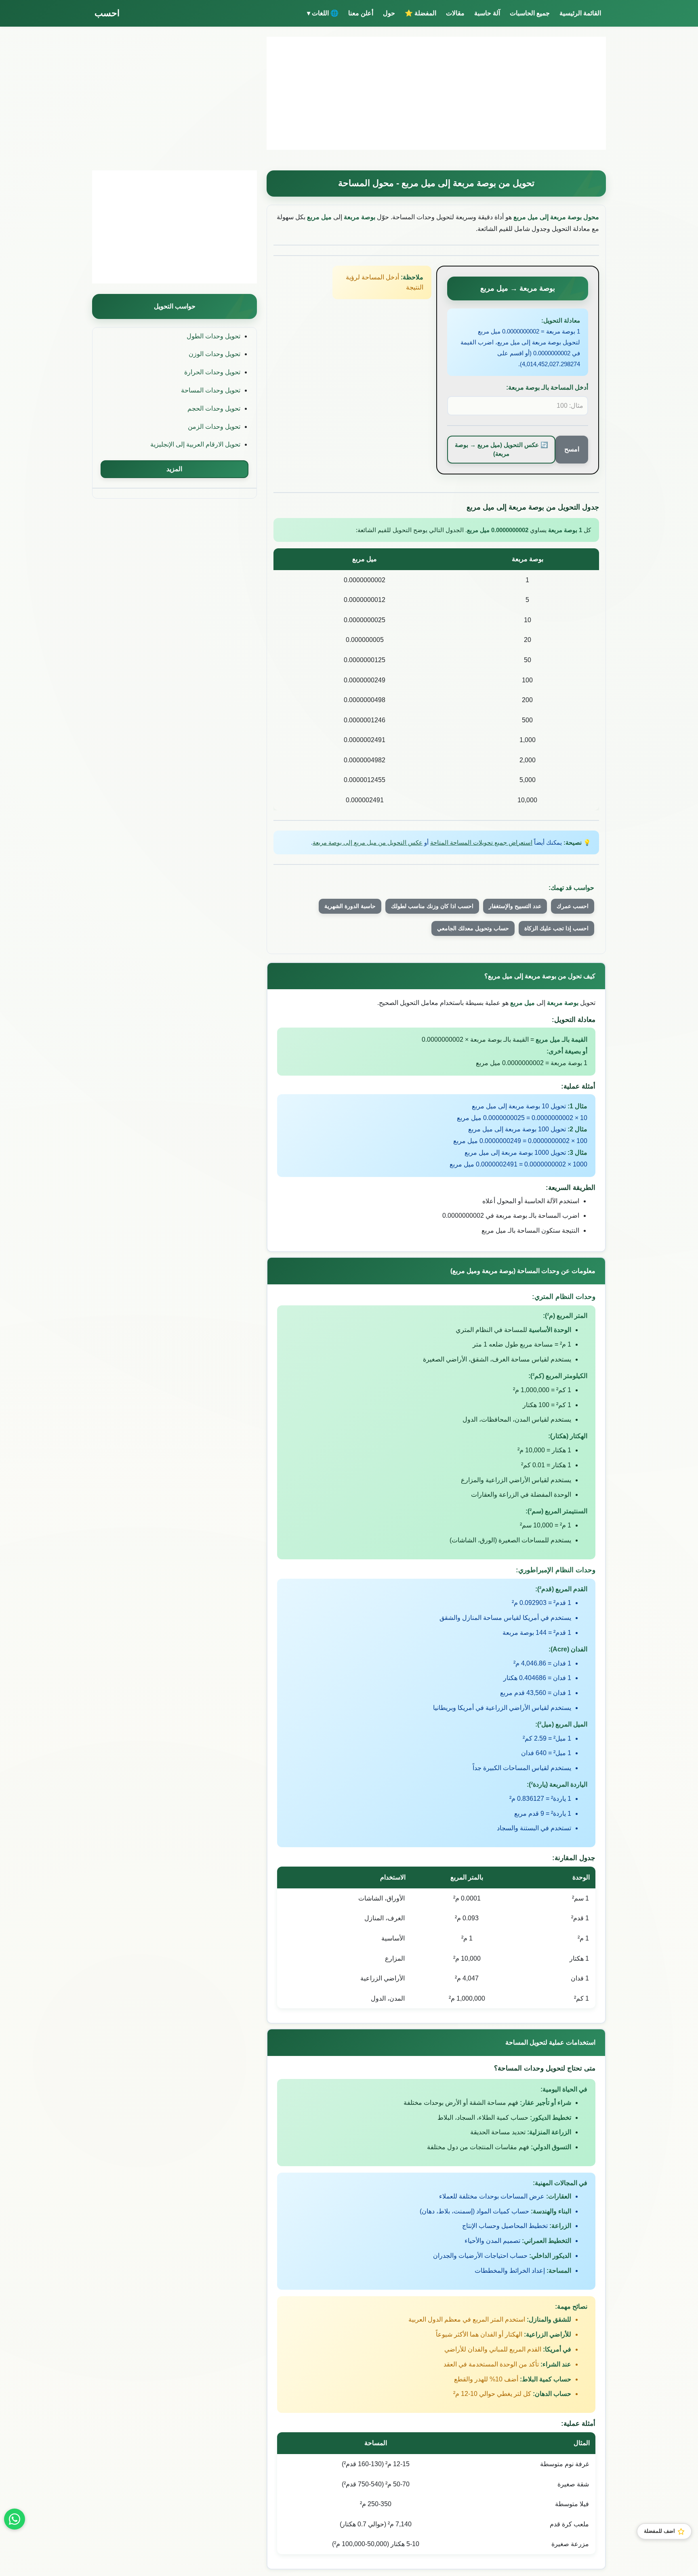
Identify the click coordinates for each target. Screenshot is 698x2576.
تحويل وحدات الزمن (214, 427)
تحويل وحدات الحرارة (212, 372)
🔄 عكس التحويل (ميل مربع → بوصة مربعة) (501, 449)
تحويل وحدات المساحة (211, 390)
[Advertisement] (436, 93)
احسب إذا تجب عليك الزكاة (556, 928)
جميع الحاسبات (530, 13)
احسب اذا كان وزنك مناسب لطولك (432, 906)
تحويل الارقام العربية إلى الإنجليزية (195, 444)
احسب (107, 13)
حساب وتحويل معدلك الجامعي (473, 928)
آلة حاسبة (487, 13)
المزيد (174, 469)
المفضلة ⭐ (420, 13)
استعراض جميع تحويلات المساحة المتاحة (481, 842)
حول (389, 13)
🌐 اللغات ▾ (323, 13)
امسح (572, 449)
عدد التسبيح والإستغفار (515, 906)
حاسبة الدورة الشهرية (350, 906)
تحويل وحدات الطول (213, 336)
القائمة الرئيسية (580, 13)
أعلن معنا (361, 13)
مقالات (455, 13)
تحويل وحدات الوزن (214, 354)
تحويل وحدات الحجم (214, 408)
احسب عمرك (573, 906)
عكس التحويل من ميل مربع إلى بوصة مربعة (368, 842)
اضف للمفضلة (659, 2531)
